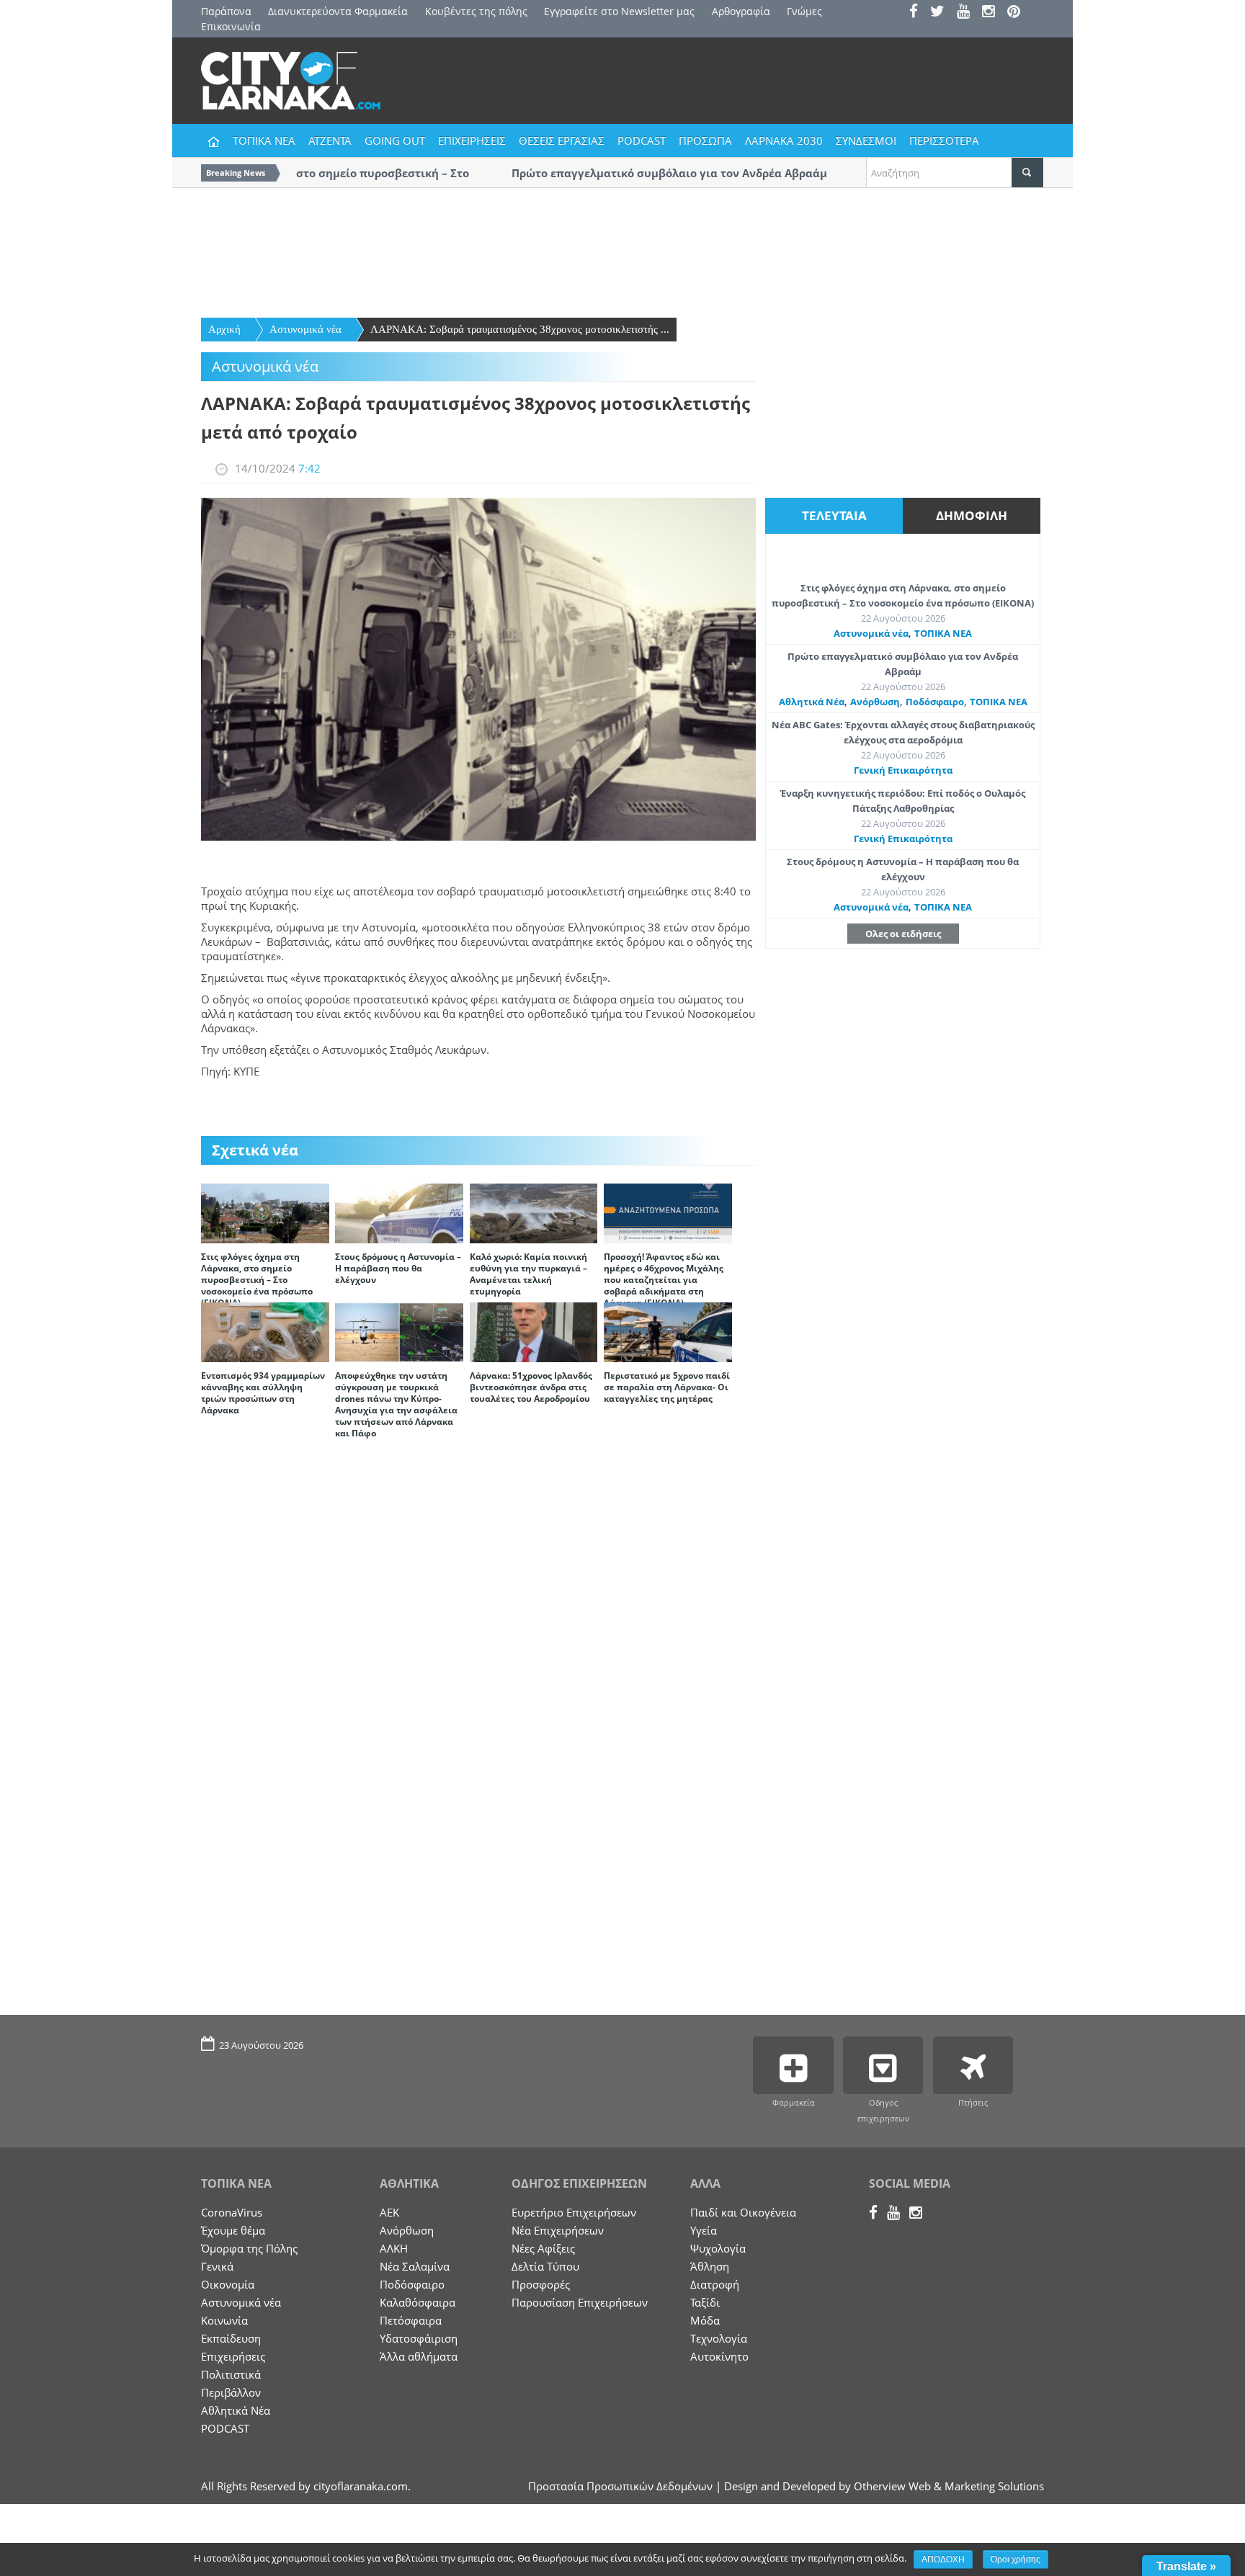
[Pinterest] (1018, 13)
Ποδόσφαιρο (935, 702)
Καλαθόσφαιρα (418, 2302)
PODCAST (642, 140)
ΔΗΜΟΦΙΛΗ (972, 515)
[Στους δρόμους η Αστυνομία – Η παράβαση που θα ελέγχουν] (399, 1212)
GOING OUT (395, 140)
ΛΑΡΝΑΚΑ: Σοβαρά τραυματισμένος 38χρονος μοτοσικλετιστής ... (520, 329)
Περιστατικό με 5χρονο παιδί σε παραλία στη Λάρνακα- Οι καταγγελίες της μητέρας (667, 1387)
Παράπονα (226, 11)
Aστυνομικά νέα (305, 329)
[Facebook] (918, 13)
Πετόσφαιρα (411, 2320)
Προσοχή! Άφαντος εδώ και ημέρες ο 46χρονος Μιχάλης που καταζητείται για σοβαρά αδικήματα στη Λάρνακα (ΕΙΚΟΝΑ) (664, 1280)
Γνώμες (804, 11)
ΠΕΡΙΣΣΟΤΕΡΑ (944, 140)
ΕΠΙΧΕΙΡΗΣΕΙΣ (472, 140)
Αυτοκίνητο (719, 2356)
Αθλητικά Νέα (812, 702)
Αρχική (224, 329)
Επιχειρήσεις (233, 2356)
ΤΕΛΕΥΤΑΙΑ (834, 515)
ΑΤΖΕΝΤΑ (330, 140)
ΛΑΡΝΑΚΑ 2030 (784, 140)
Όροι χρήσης (1016, 2559)
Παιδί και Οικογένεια (743, 2212)
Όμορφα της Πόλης (249, 2248)
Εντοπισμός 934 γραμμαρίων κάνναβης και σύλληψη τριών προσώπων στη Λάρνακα (263, 1393)
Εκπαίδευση (231, 2338)
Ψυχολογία (718, 2248)
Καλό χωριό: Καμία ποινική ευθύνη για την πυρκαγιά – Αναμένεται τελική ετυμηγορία (528, 1274)
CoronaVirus (232, 2212)
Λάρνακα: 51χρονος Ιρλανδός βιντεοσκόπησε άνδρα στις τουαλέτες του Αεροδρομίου (531, 1387)
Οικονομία (228, 2284)
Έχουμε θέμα (233, 2230)
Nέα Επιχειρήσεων (558, 2230)
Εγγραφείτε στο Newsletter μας (619, 11)
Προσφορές (541, 2284)
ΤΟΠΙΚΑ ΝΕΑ (264, 140)
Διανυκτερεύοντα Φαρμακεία (338, 11)
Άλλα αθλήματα (419, 2356)
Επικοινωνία (231, 26)
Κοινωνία (224, 2320)
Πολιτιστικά (231, 2374)
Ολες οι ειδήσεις (903, 934)
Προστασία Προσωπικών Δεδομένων (620, 2486)
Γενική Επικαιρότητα (903, 770)
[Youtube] (968, 13)
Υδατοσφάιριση (419, 2338)
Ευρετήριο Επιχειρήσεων (574, 2212)
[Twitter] (942, 13)
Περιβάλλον (231, 2392)
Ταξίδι (705, 2302)
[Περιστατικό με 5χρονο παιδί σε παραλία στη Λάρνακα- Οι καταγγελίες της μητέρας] (668, 1331)
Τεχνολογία (719, 2338)
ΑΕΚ (389, 2212)
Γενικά (217, 2266)
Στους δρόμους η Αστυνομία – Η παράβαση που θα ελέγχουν (398, 1268)
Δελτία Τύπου (545, 2266)
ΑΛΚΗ (394, 2248)
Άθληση (710, 2266)
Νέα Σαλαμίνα (415, 2266)
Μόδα (705, 2320)
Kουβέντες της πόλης (476, 11)
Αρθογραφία (741, 11)
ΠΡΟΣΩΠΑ (705, 140)
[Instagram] (993, 13)
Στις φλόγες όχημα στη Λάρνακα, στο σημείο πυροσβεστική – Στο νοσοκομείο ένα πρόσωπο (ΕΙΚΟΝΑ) (257, 1280)
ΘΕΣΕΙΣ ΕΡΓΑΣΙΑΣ (562, 140)
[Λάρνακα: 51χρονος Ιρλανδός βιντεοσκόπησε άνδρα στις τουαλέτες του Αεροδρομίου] (534, 1331)
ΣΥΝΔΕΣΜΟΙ (866, 140)
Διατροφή (715, 2284)
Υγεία (704, 2230)
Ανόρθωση (875, 702)
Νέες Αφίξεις (543, 2248)
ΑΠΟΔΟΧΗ (943, 2559)
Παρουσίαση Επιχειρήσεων (580, 2302)
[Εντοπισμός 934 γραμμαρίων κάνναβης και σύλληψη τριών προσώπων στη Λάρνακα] (265, 1331)
